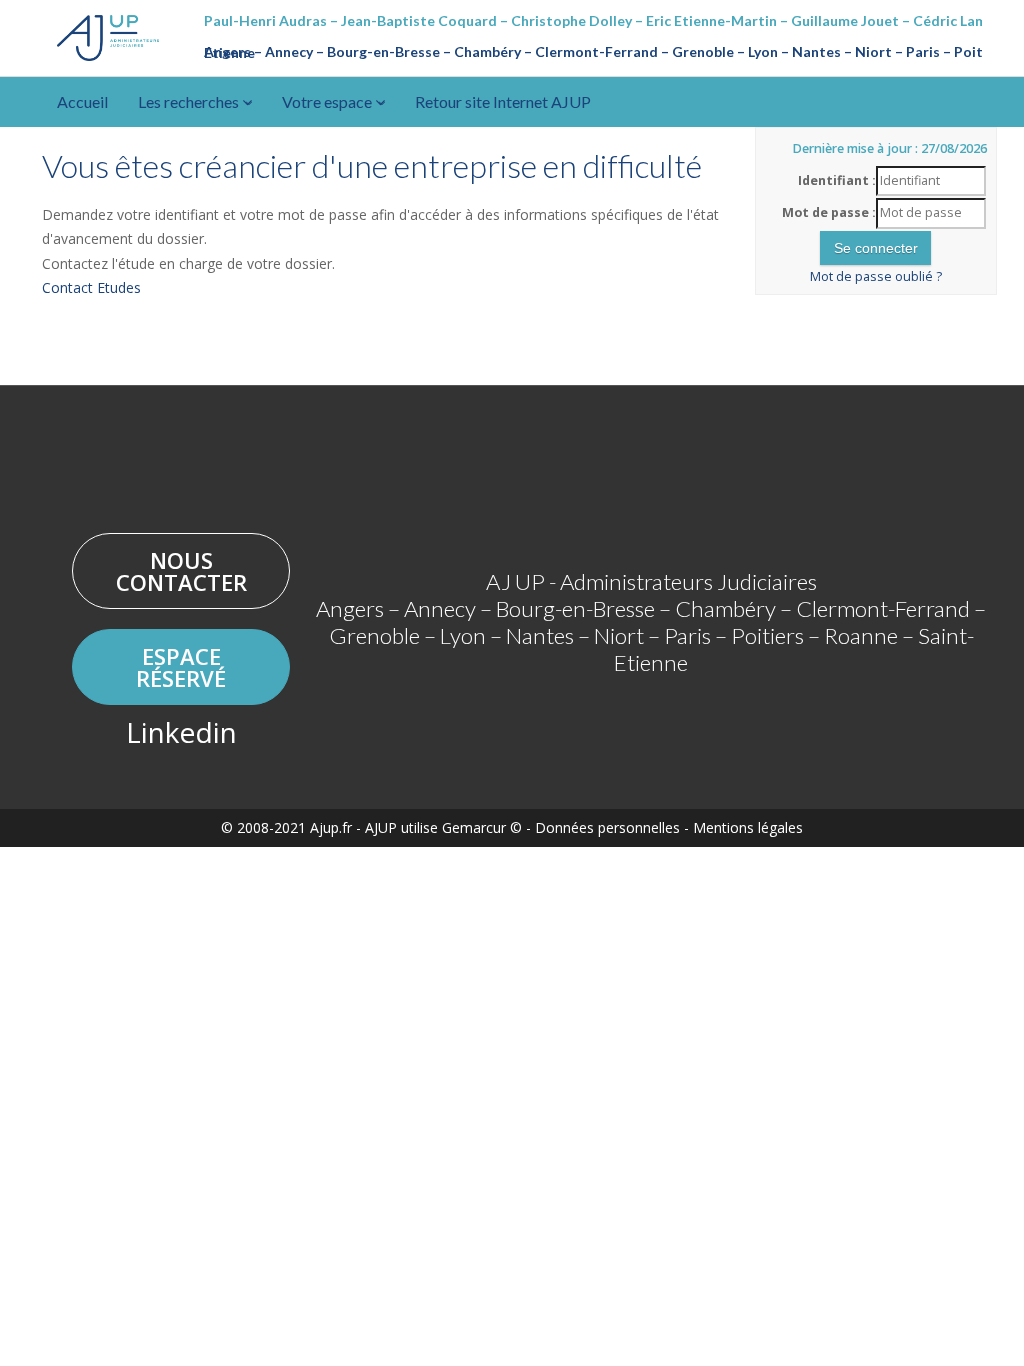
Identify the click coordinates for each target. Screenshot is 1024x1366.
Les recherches (190, 101)
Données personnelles (607, 827)
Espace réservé (181, 667)
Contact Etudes (91, 287)
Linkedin (181, 732)
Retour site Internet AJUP (503, 101)
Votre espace (328, 101)
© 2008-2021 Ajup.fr (286, 827)
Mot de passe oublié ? (876, 276)
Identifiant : (837, 180)
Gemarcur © (482, 827)
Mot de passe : (829, 212)
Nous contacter (181, 571)
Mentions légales (748, 827)
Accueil (82, 101)
